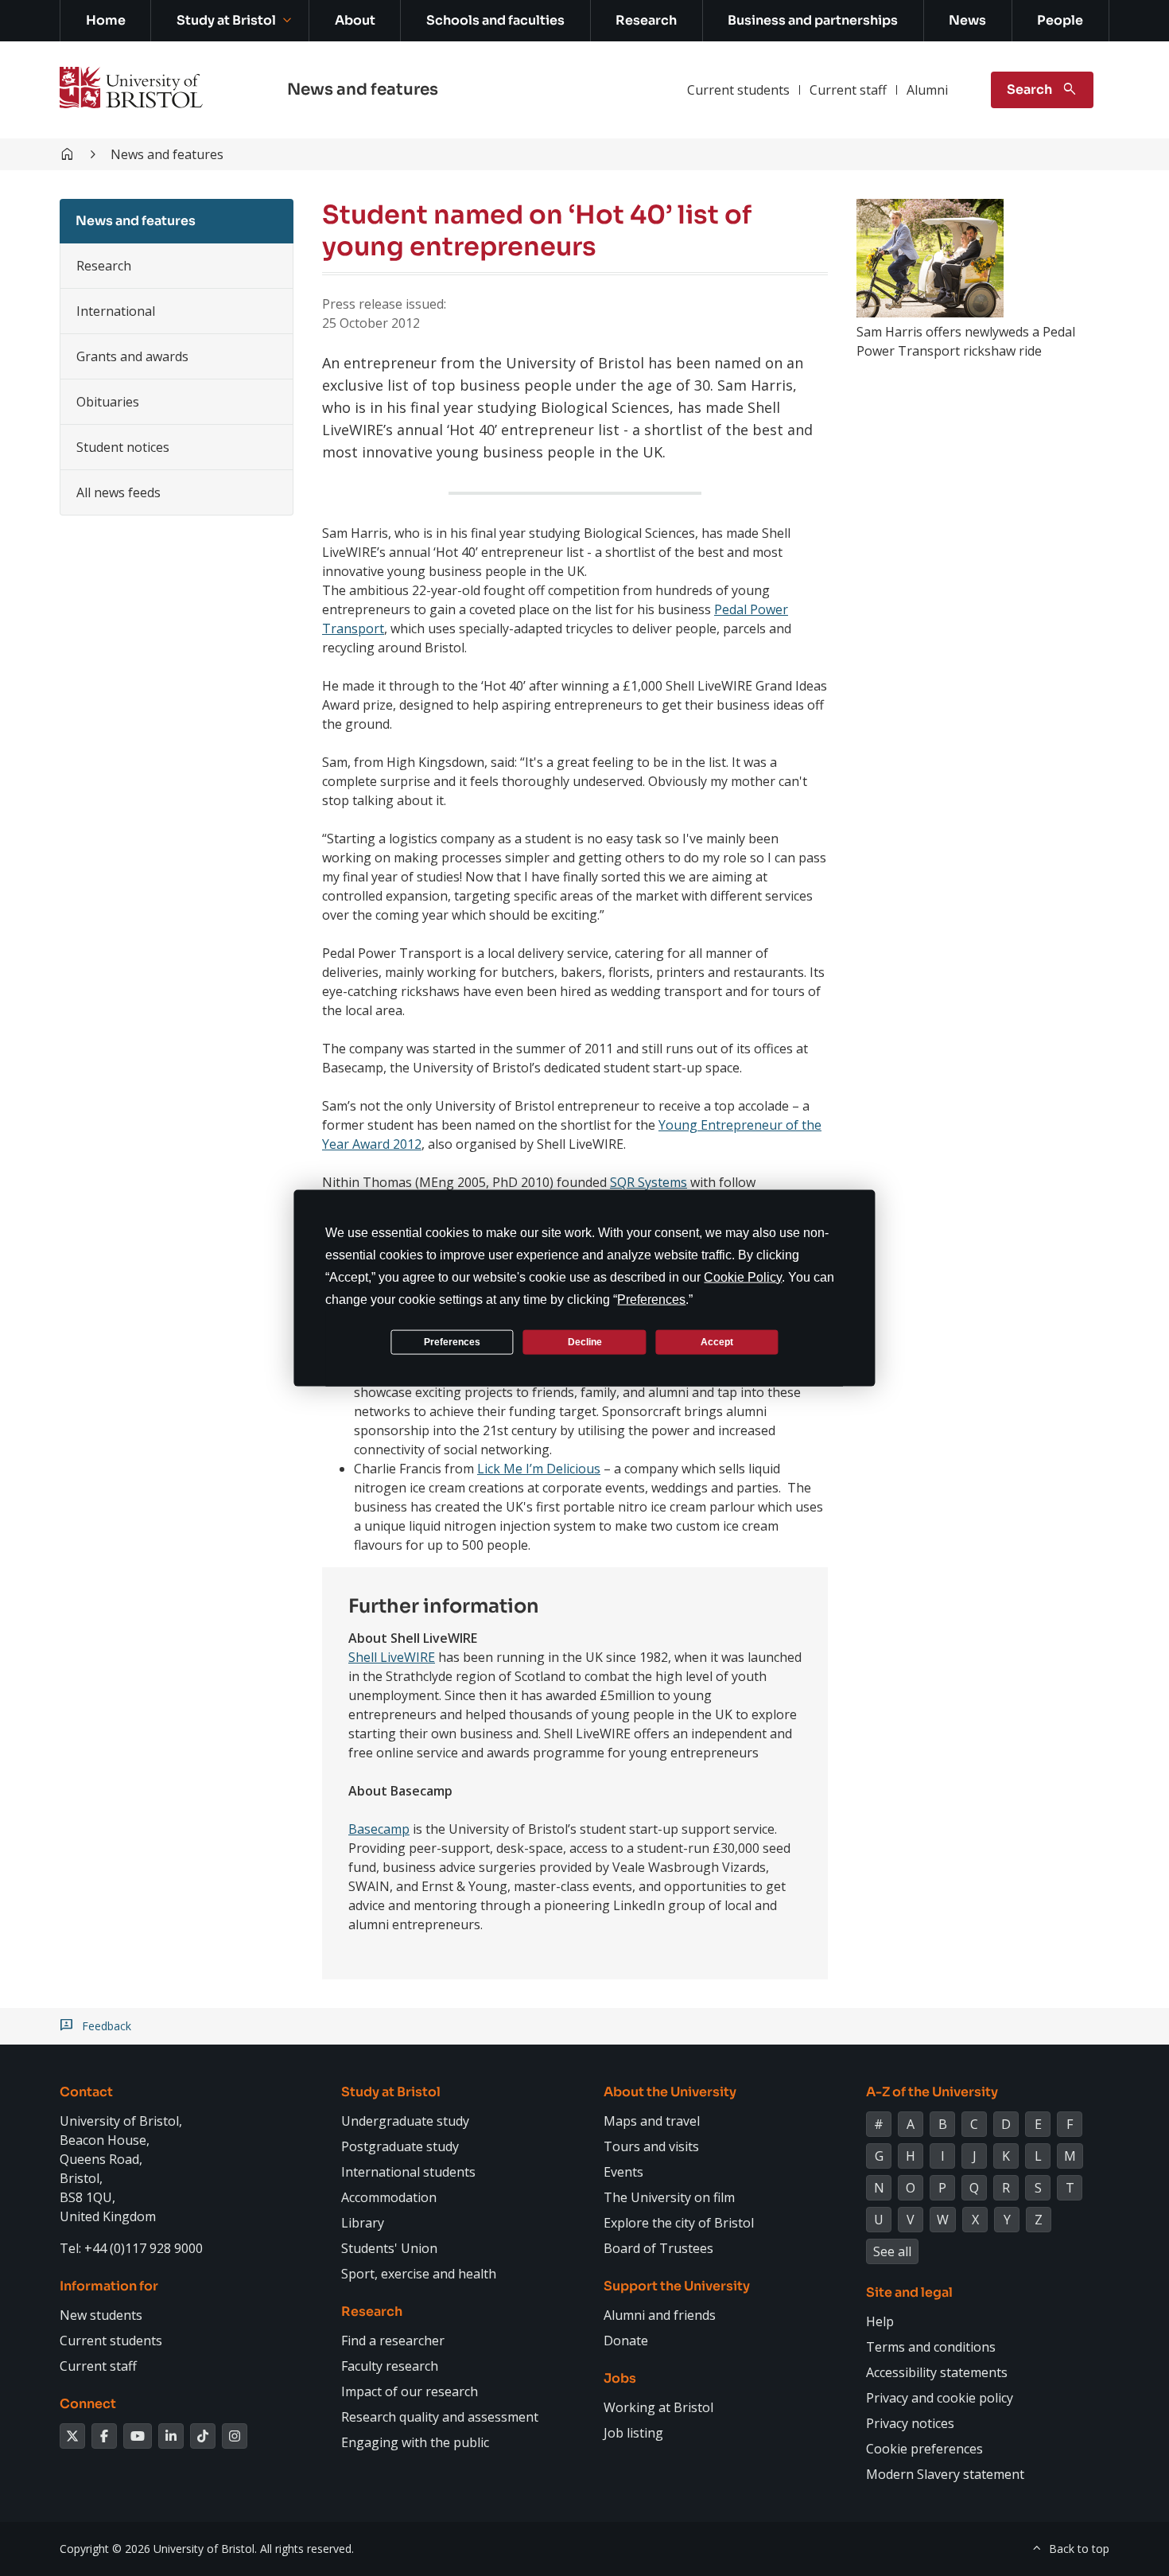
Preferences (452, 1341)
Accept (717, 1341)
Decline (585, 1341)
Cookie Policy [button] (743, 1277)
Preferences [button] (651, 1300)
